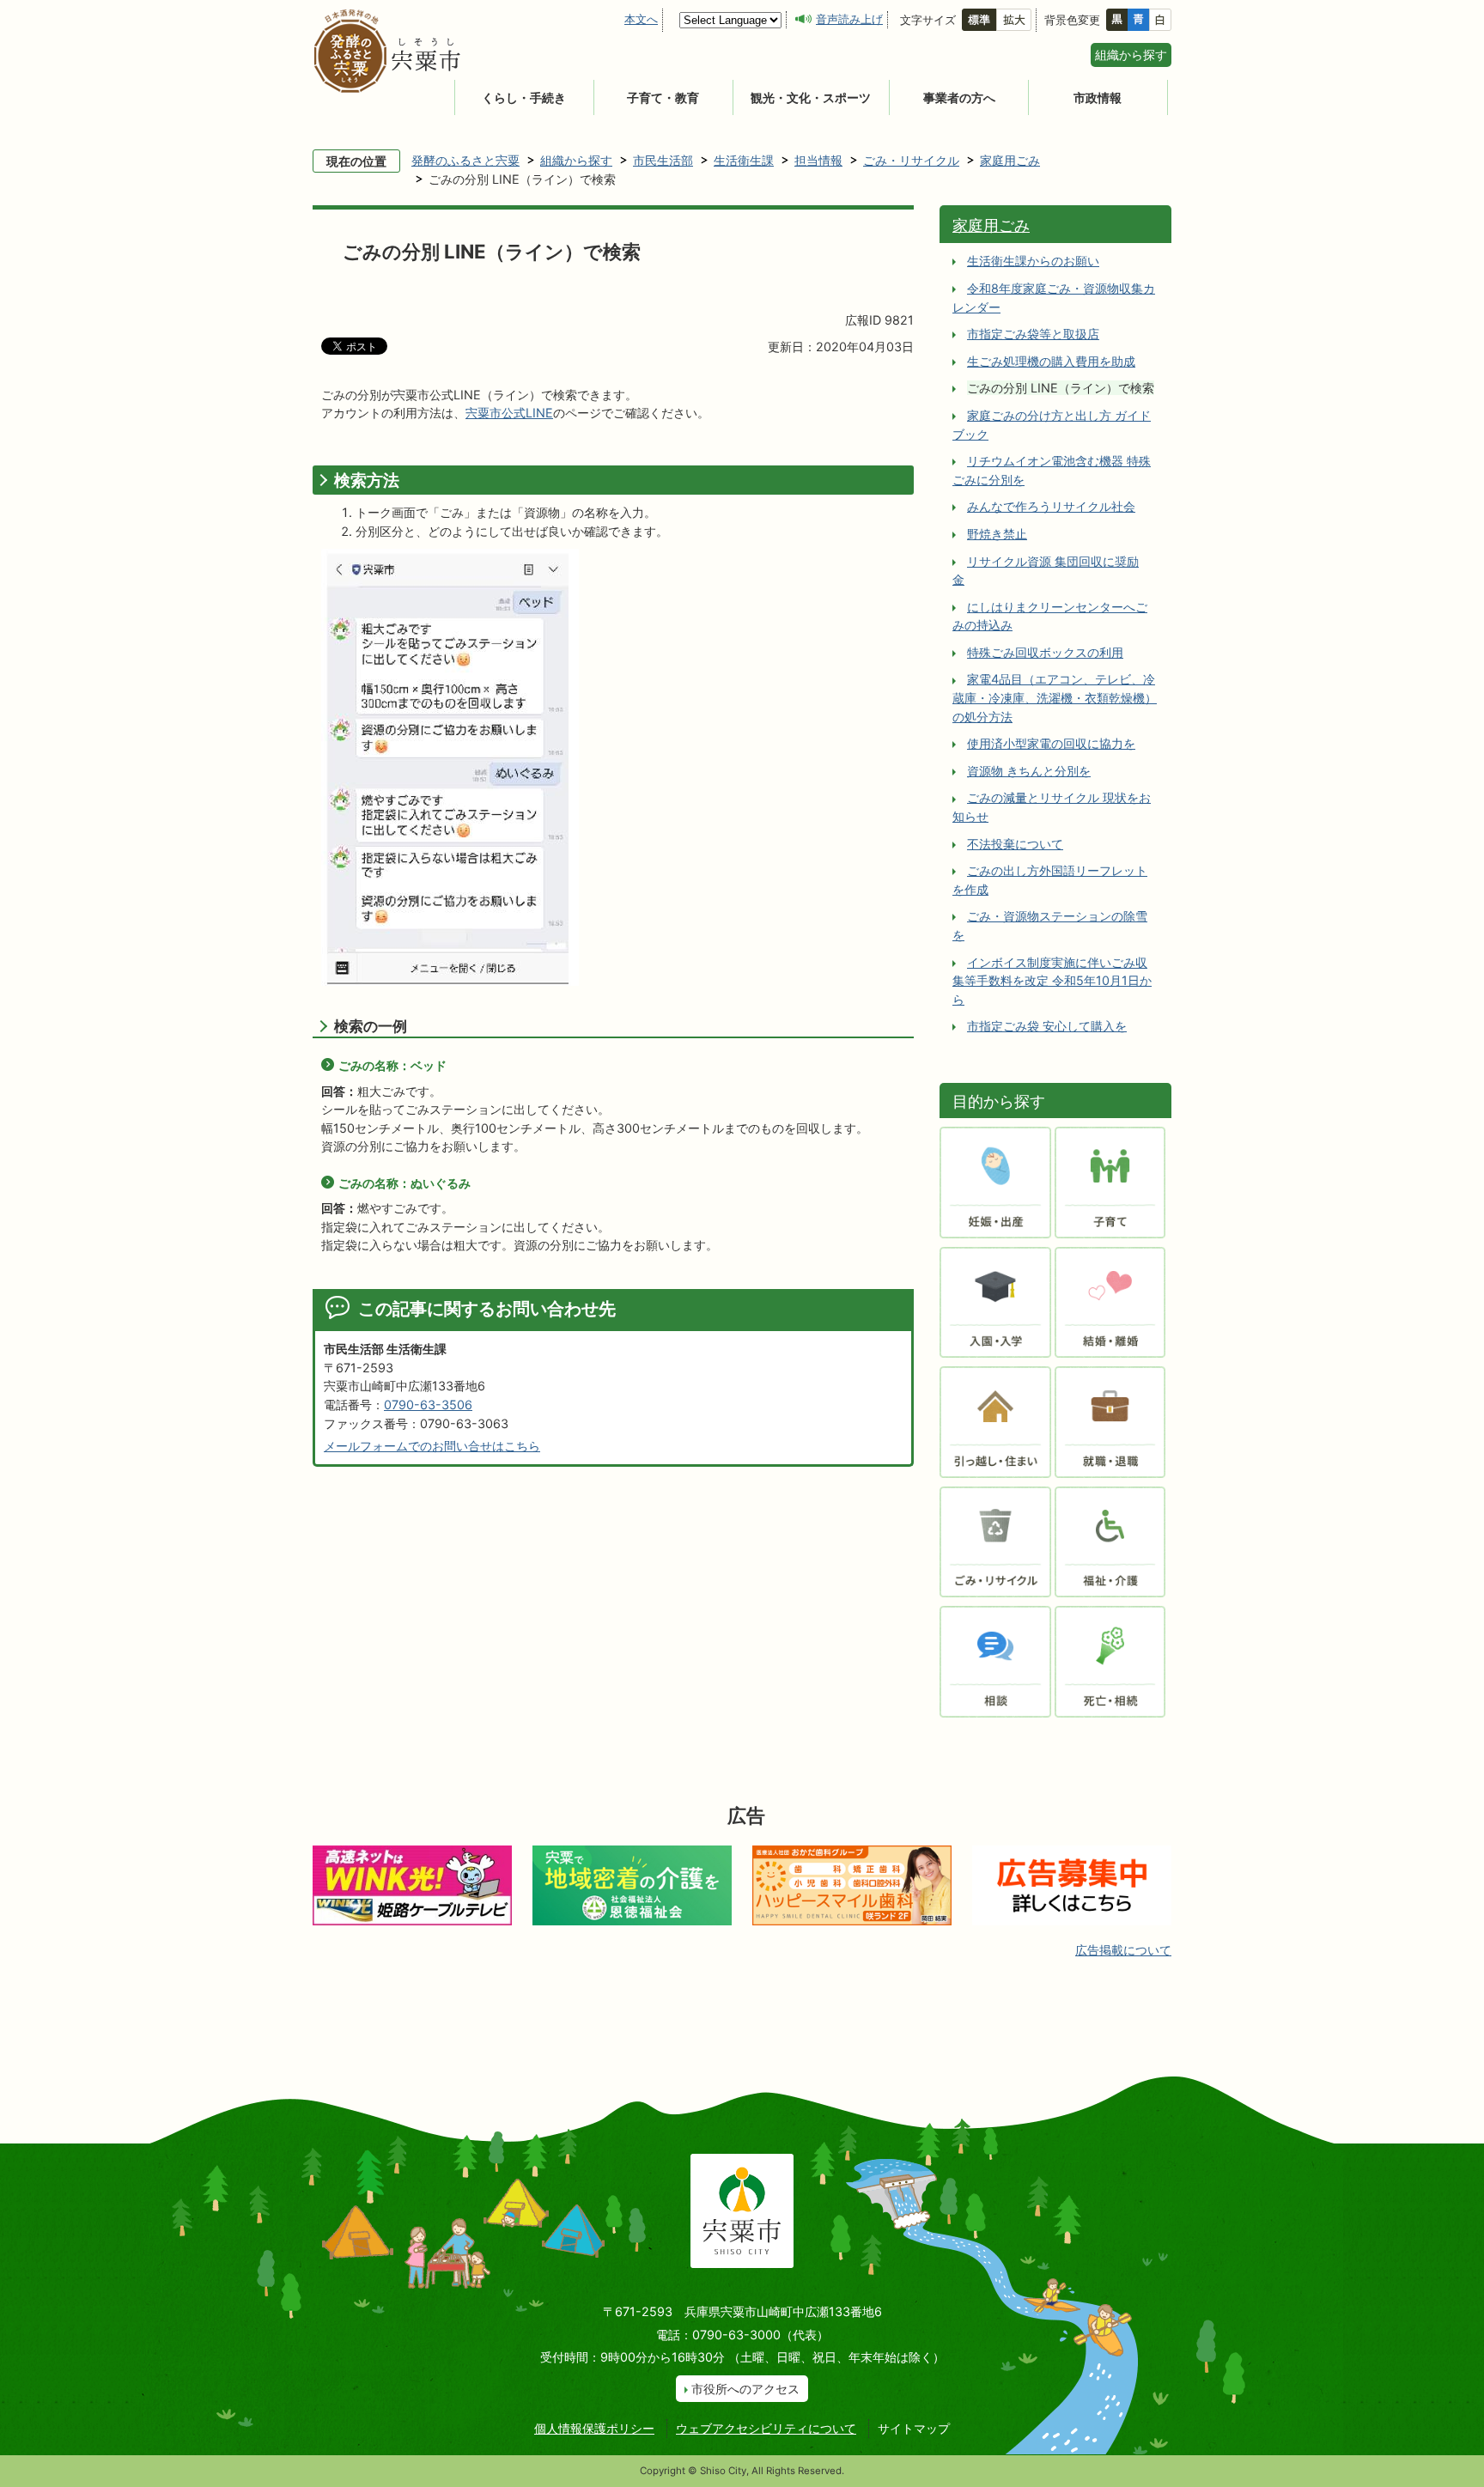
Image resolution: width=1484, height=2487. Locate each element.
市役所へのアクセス (745, 2389)
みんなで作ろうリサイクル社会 (1051, 506)
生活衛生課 (744, 160)
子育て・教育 (663, 97)
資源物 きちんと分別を (1029, 771)
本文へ (641, 19)
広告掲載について (1123, 1950)
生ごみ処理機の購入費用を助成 (1051, 361)
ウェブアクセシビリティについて (766, 2428)
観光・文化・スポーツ (811, 97)
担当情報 (818, 160)
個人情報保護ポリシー (594, 2428)
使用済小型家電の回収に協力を (1051, 743)
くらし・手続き (524, 97)
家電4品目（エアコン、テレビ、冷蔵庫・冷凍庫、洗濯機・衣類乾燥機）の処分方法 (1055, 697)
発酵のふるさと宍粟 (465, 160)
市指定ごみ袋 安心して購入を (1047, 1026)
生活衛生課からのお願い (1033, 261)
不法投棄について (1015, 844)
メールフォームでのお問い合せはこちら (432, 1446)
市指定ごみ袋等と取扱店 (1033, 334)
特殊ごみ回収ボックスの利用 (1045, 652)
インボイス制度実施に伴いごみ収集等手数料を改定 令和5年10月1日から (1052, 981)
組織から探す (1131, 55)
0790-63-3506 (428, 1405)
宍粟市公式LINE (509, 413)
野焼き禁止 (997, 534)
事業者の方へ (959, 97)
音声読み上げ (849, 19)
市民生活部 (663, 160)
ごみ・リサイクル (911, 160)
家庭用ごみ (1010, 160)
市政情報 (1098, 97)
